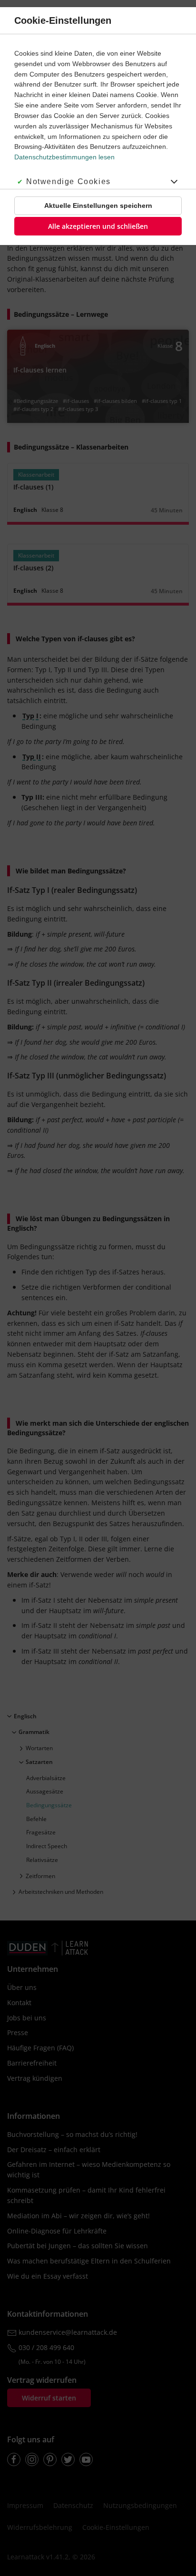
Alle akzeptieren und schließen (98, 226)
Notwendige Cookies (69, 181)
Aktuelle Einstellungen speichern (98, 206)
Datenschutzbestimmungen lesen (64, 157)
